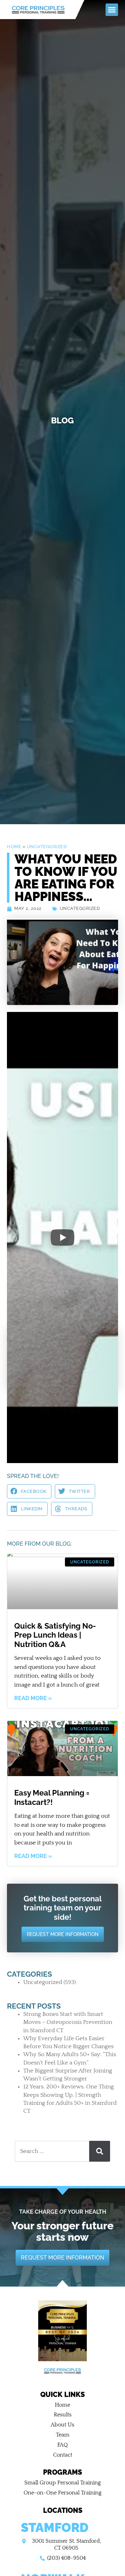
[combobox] (52, 2151)
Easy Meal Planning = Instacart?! (52, 1797)
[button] (112, 10)
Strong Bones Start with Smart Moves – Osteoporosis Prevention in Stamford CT (68, 2022)
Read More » (33, 1698)
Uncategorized (47, 847)
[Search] (100, 2151)
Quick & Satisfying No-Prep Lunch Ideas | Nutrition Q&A (55, 1635)
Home (14, 847)
